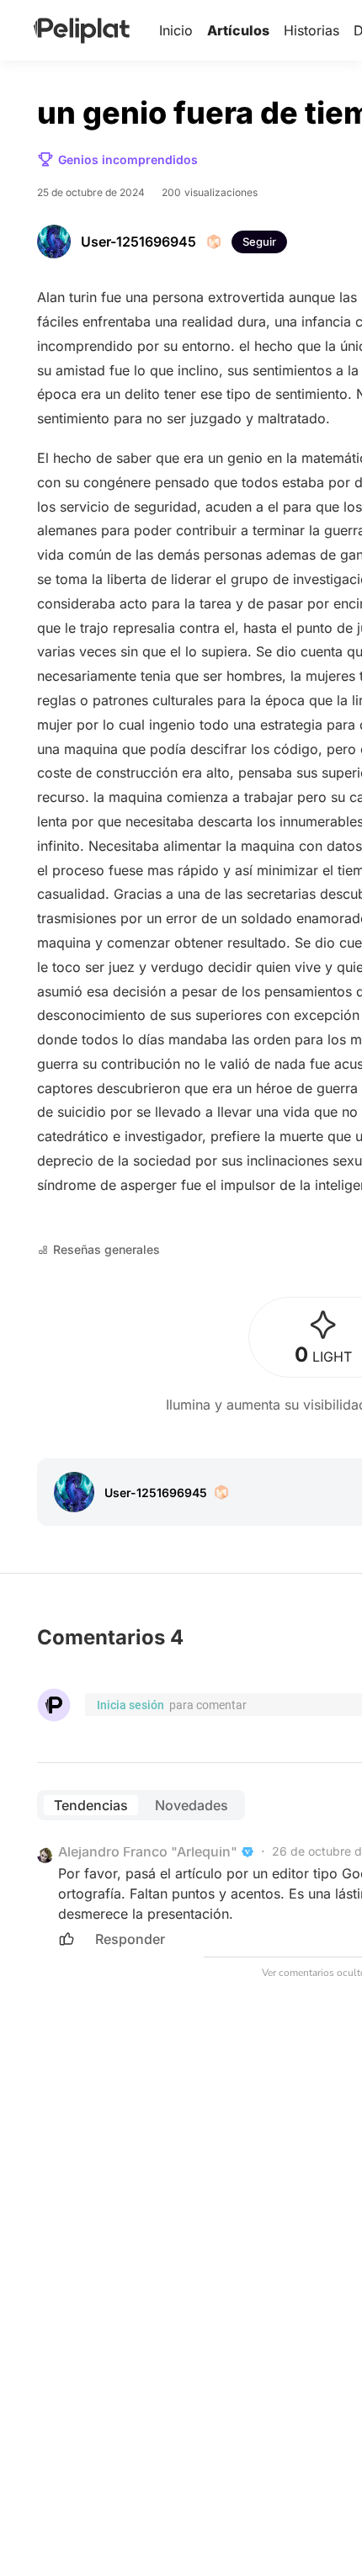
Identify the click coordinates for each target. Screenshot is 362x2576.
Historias (311, 30)
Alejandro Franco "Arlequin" (148, 1851)
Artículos (238, 30)
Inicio (176, 30)
